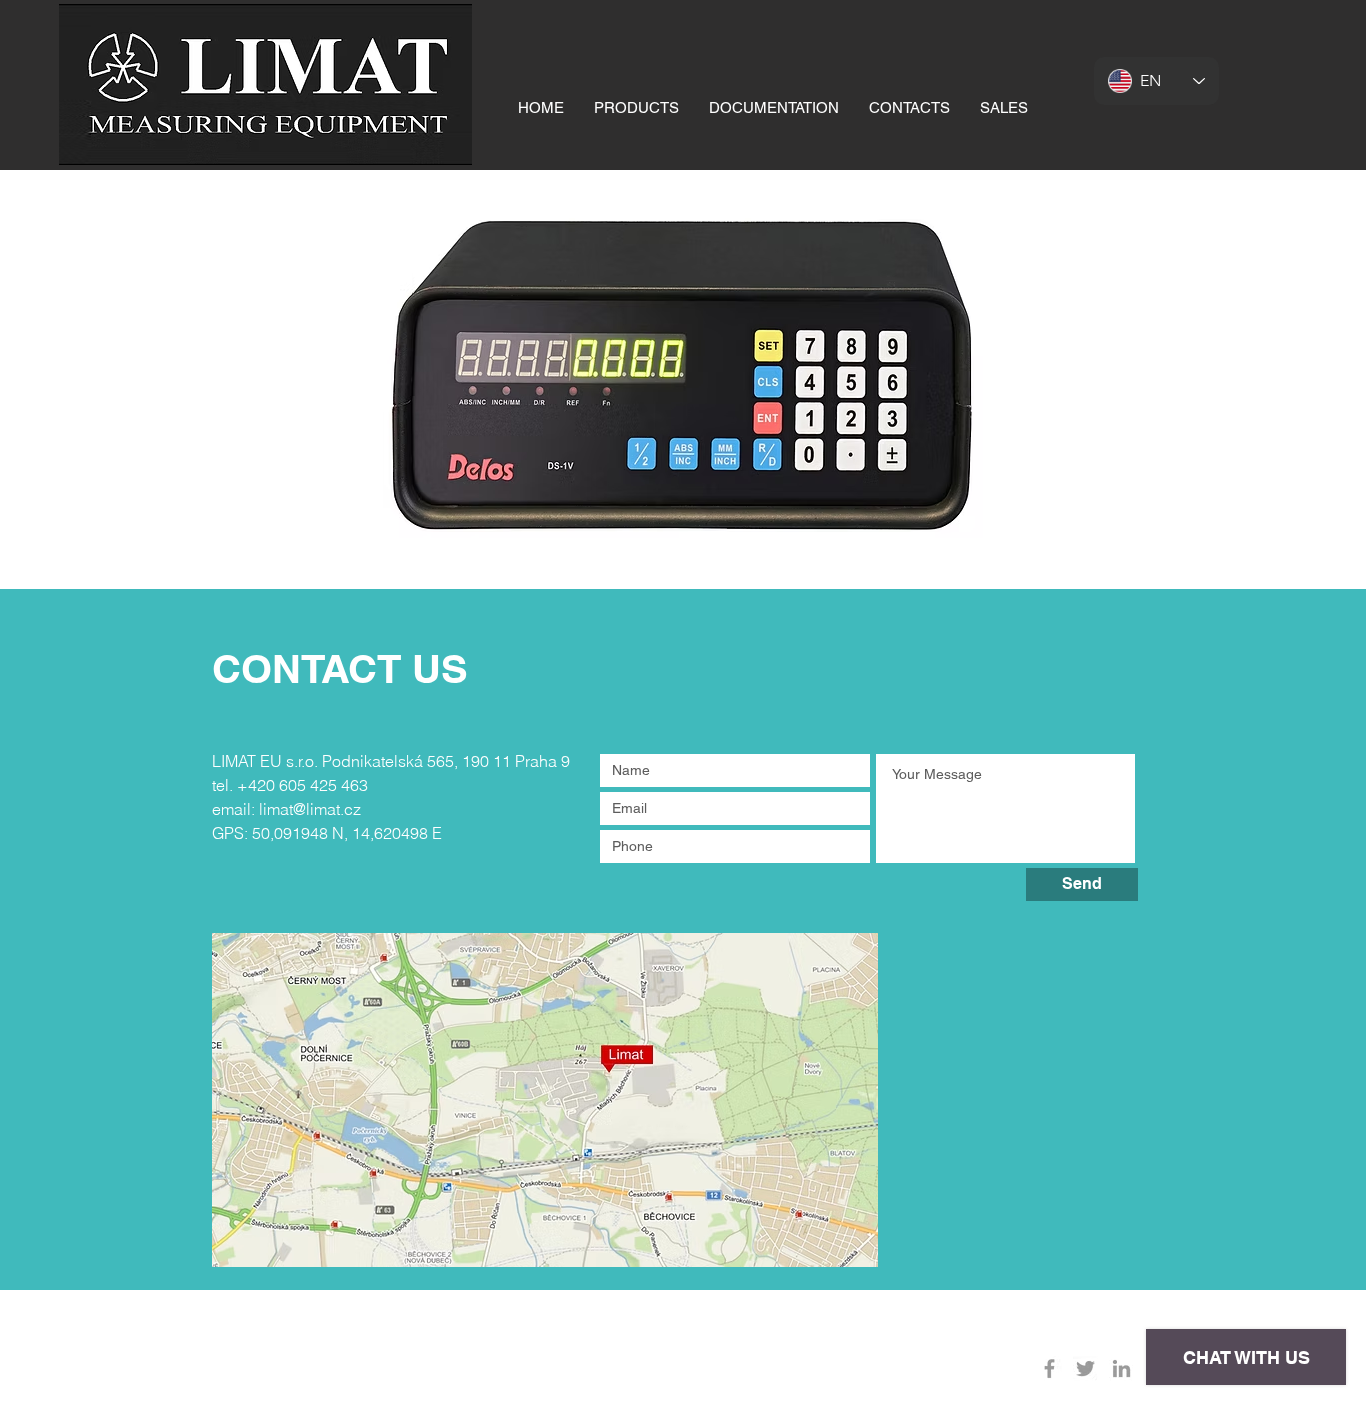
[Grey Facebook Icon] (1049, 1368)
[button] (636, 107)
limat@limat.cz (310, 809)
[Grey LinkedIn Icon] (1121, 1368)
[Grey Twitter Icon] (1085, 1368)
